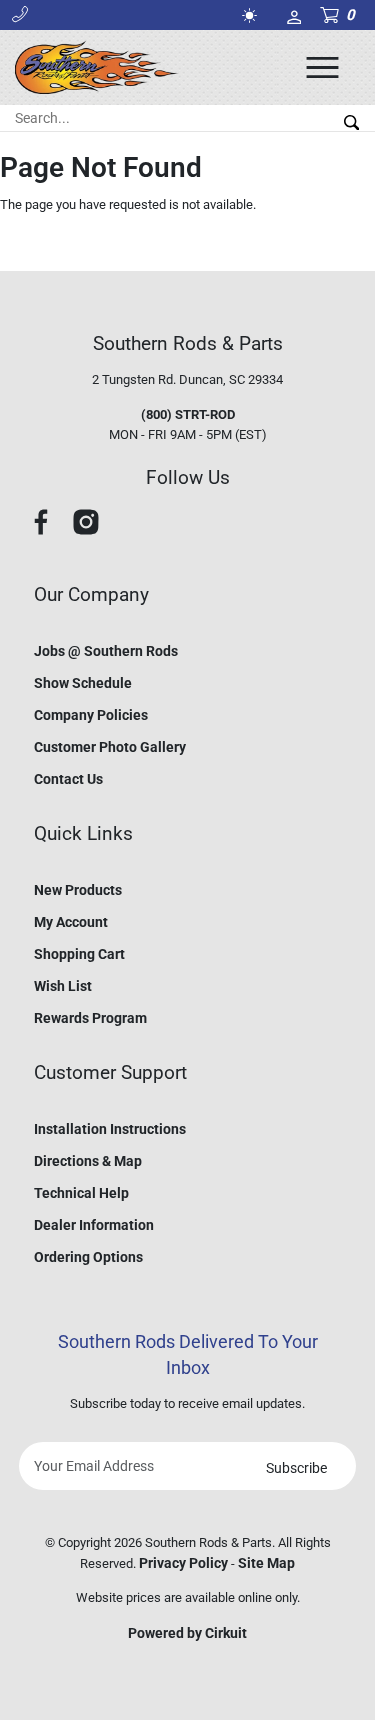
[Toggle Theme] (253, 15)
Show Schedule (83, 683)
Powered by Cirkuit (187, 1633)
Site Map (266, 1563)
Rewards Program (90, 1018)
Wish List (63, 986)
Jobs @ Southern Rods (106, 651)
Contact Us (68, 779)
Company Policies (91, 715)
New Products (78, 890)
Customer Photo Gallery (110, 747)
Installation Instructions (110, 1129)
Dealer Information (94, 1225)
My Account (71, 922)
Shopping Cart (79, 954)
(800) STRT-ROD (188, 414)
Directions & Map (88, 1161)
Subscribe (296, 1468)
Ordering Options (88, 1257)
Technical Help (81, 1193)
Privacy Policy (183, 1563)
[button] (20, 15)
